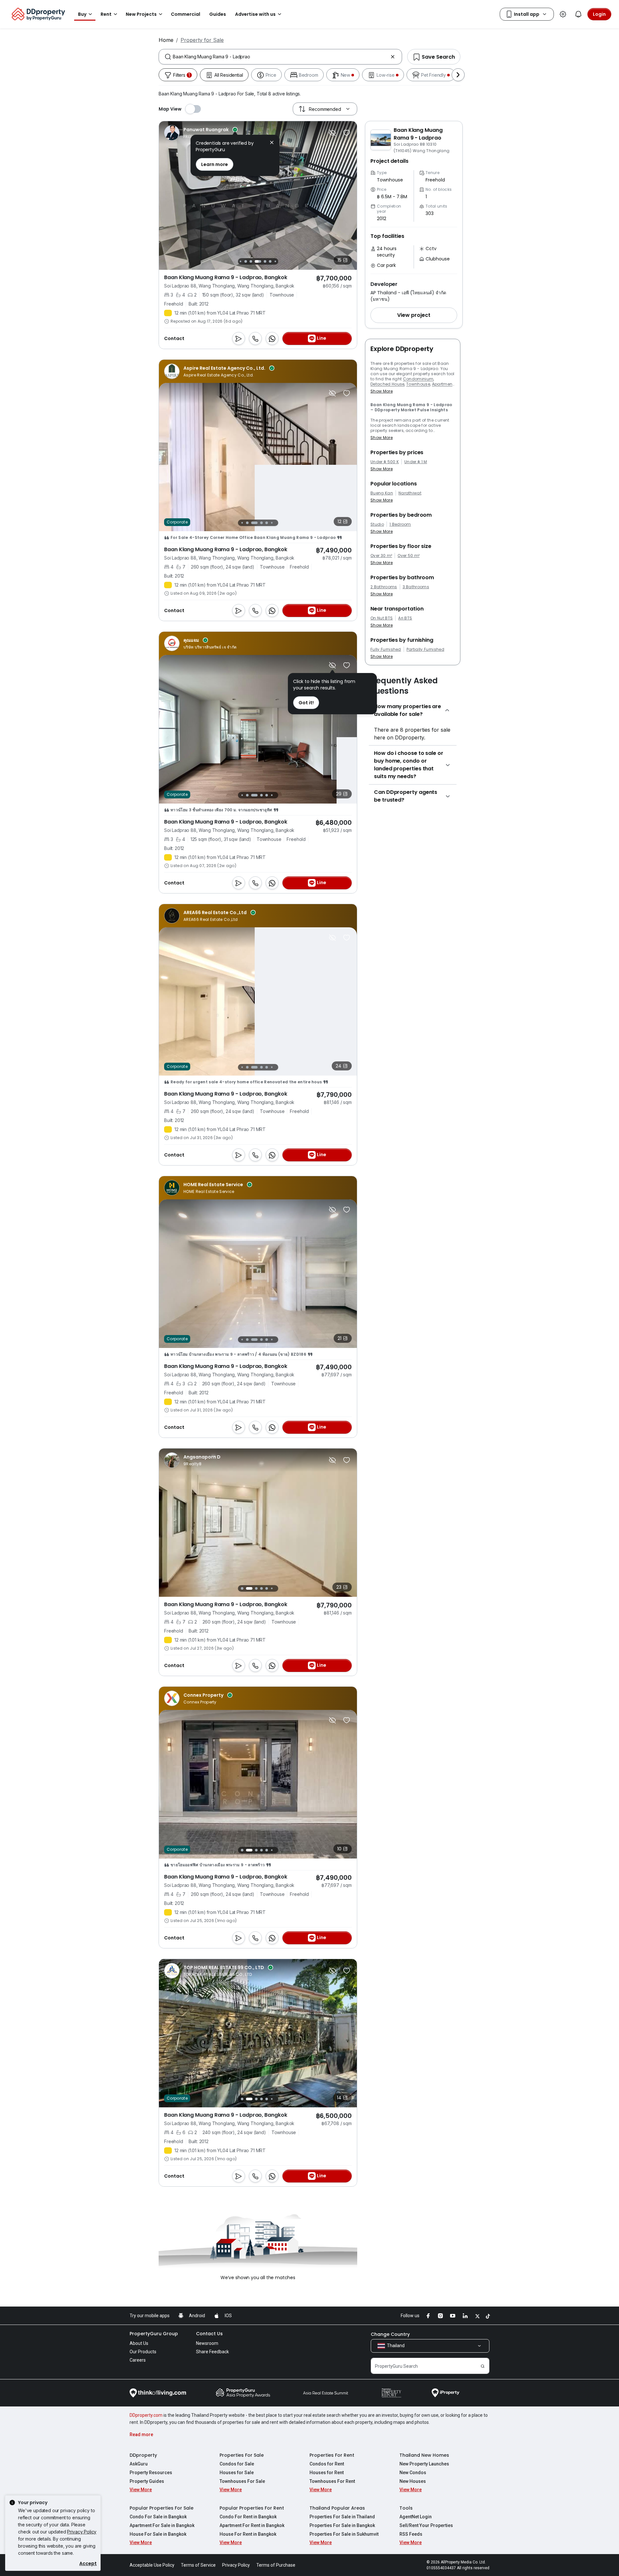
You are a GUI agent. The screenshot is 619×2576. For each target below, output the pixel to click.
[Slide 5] (246, 261)
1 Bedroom (400, 524)
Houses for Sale (237, 2473)
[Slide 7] (258, 261)
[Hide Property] (332, 133)
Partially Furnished (425, 649)
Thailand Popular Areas (337, 2508)
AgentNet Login (416, 2517)
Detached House (387, 384)
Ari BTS (405, 618)
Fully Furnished (386, 649)
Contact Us (209, 2334)
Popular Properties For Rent (252, 2508)
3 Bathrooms (416, 587)
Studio (377, 524)
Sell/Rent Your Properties (426, 2525)
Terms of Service (198, 2565)
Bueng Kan (382, 493)
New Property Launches (424, 2464)
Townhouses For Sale (242, 2481)
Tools (406, 2508)
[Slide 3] (251, 523)
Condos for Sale (237, 2464)
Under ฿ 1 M (416, 462)
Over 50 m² (408, 556)
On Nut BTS (382, 618)
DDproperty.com (146, 2415)
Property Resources (151, 2473)
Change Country (390, 2334)
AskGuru (139, 2464)
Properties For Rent (332, 2455)
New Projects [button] (141, 14)
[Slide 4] (240, 261)
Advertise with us (255, 14)
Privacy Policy (82, 2532)
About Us (139, 2343)
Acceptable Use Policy (152, 2565)
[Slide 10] (275, 261)
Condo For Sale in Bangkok (158, 2517)
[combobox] (280, 57)
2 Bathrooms (384, 587)
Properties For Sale (242, 2455)
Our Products (143, 2352)
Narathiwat (410, 493)
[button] (414, 315)
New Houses (413, 2481)
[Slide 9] (270, 261)
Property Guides (147, 2481)
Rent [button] (106, 14)
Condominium (418, 379)
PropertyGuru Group (154, 2334)
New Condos (413, 2473)
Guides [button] (218, 14)
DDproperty (143, 2455)
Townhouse (418, 384)
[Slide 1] (240, 523)
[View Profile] (209, 133)
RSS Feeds (411, 2534)
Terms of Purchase (276, 2565)
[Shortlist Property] (347, 133)
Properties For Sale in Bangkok (342, 2525)
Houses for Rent (327, 2473)
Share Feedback (212, 2352)
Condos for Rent (327, 2464)
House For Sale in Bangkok (158, 2534)
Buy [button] (82, 14)
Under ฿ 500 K (385, 462)
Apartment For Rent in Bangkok (252, 2525)
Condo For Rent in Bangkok (248, 2517)
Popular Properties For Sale (162, 2508)
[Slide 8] (265, 261)
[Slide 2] (246, 523)
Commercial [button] (186, 14)
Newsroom (207, 2343)
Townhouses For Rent (332, 2481)
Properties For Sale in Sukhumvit (344, 2534)
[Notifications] (578, 14)
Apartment (443, 384)
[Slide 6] (251, 261)
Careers (138, 2360)
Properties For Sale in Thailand (342, 2517)
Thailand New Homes (424, 2455)
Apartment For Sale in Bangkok (162, 2525)
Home (166, 40)
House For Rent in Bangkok (248, 2534)
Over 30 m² (381, 556)
